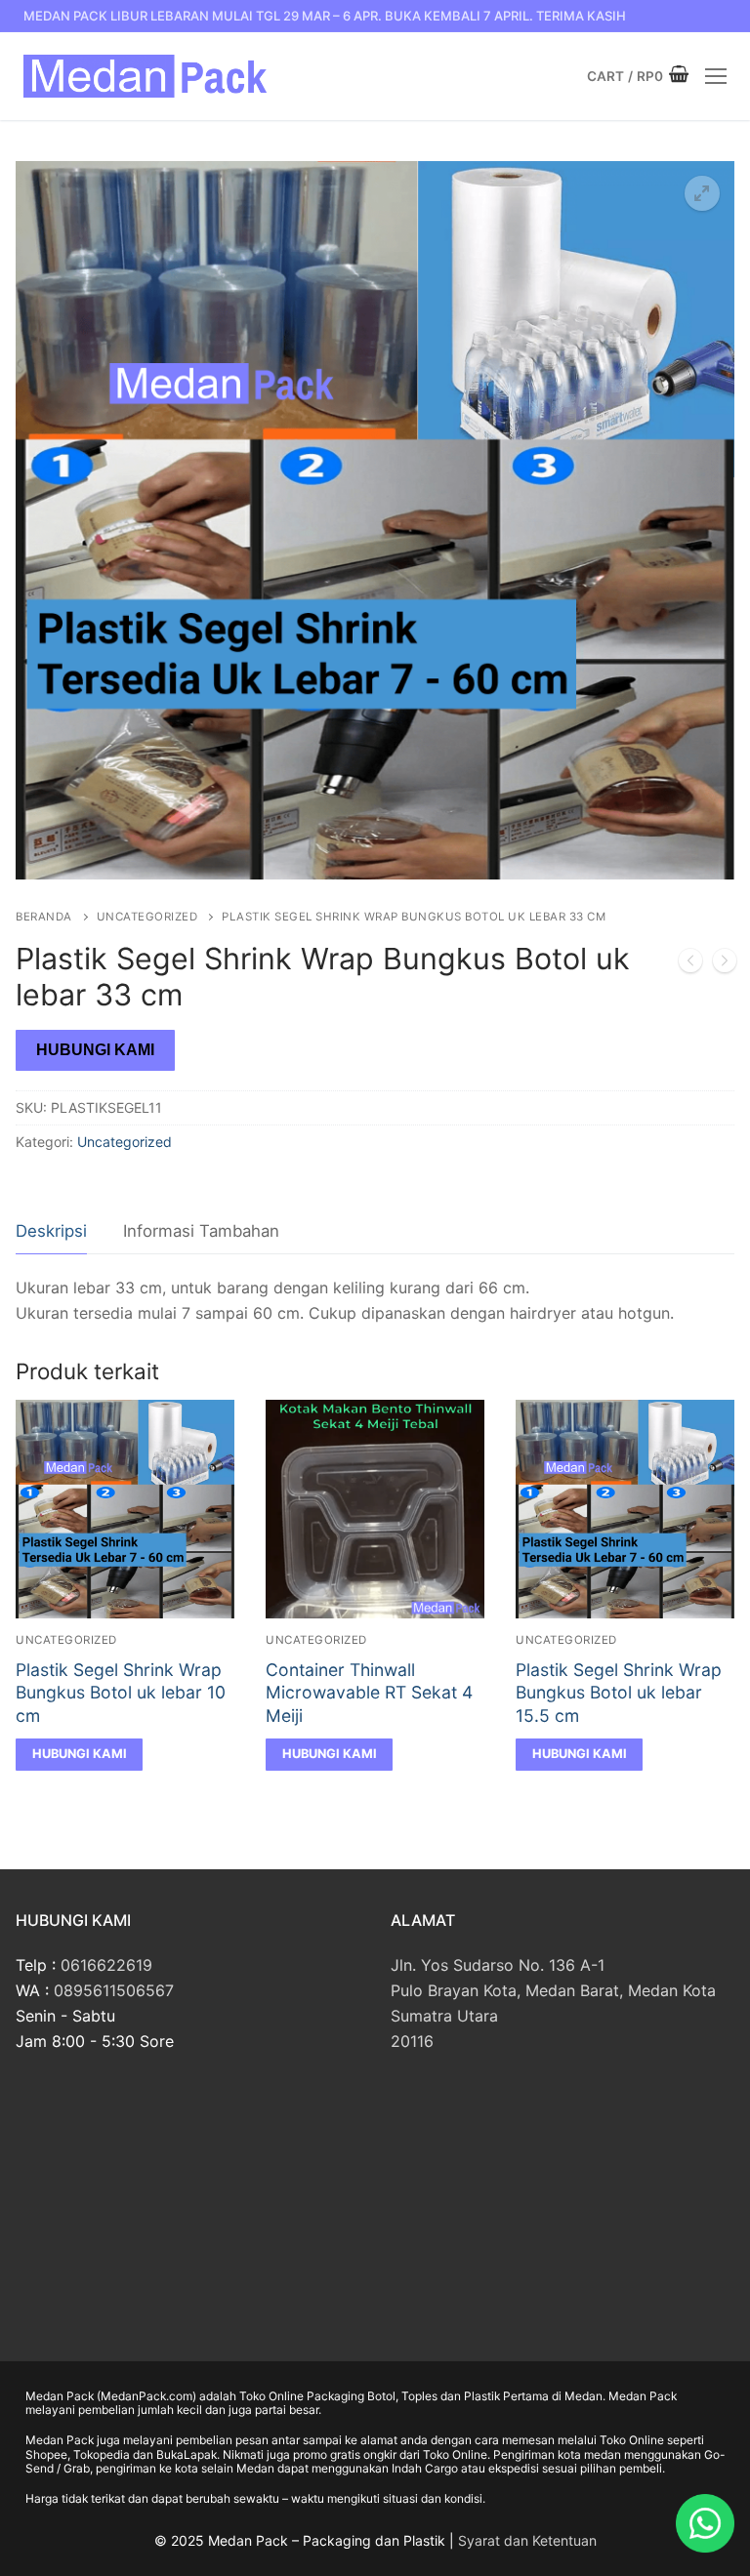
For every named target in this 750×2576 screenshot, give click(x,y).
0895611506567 (114, 1990)
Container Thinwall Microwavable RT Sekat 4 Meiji (369, 1693)
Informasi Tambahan (201, 1231)
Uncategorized (147, 917)
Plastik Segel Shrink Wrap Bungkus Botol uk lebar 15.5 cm (619, 1693)
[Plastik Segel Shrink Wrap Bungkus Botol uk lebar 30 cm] (690, 964)
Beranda (44, 917)
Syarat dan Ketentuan (527, 2540)
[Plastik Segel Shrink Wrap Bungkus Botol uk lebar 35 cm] (725, 964)
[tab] (51, 1232)
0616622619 (106, 1965)
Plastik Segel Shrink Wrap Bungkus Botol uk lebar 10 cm (121, 1693)
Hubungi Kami (95, 1050)
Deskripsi (51, 1231)
